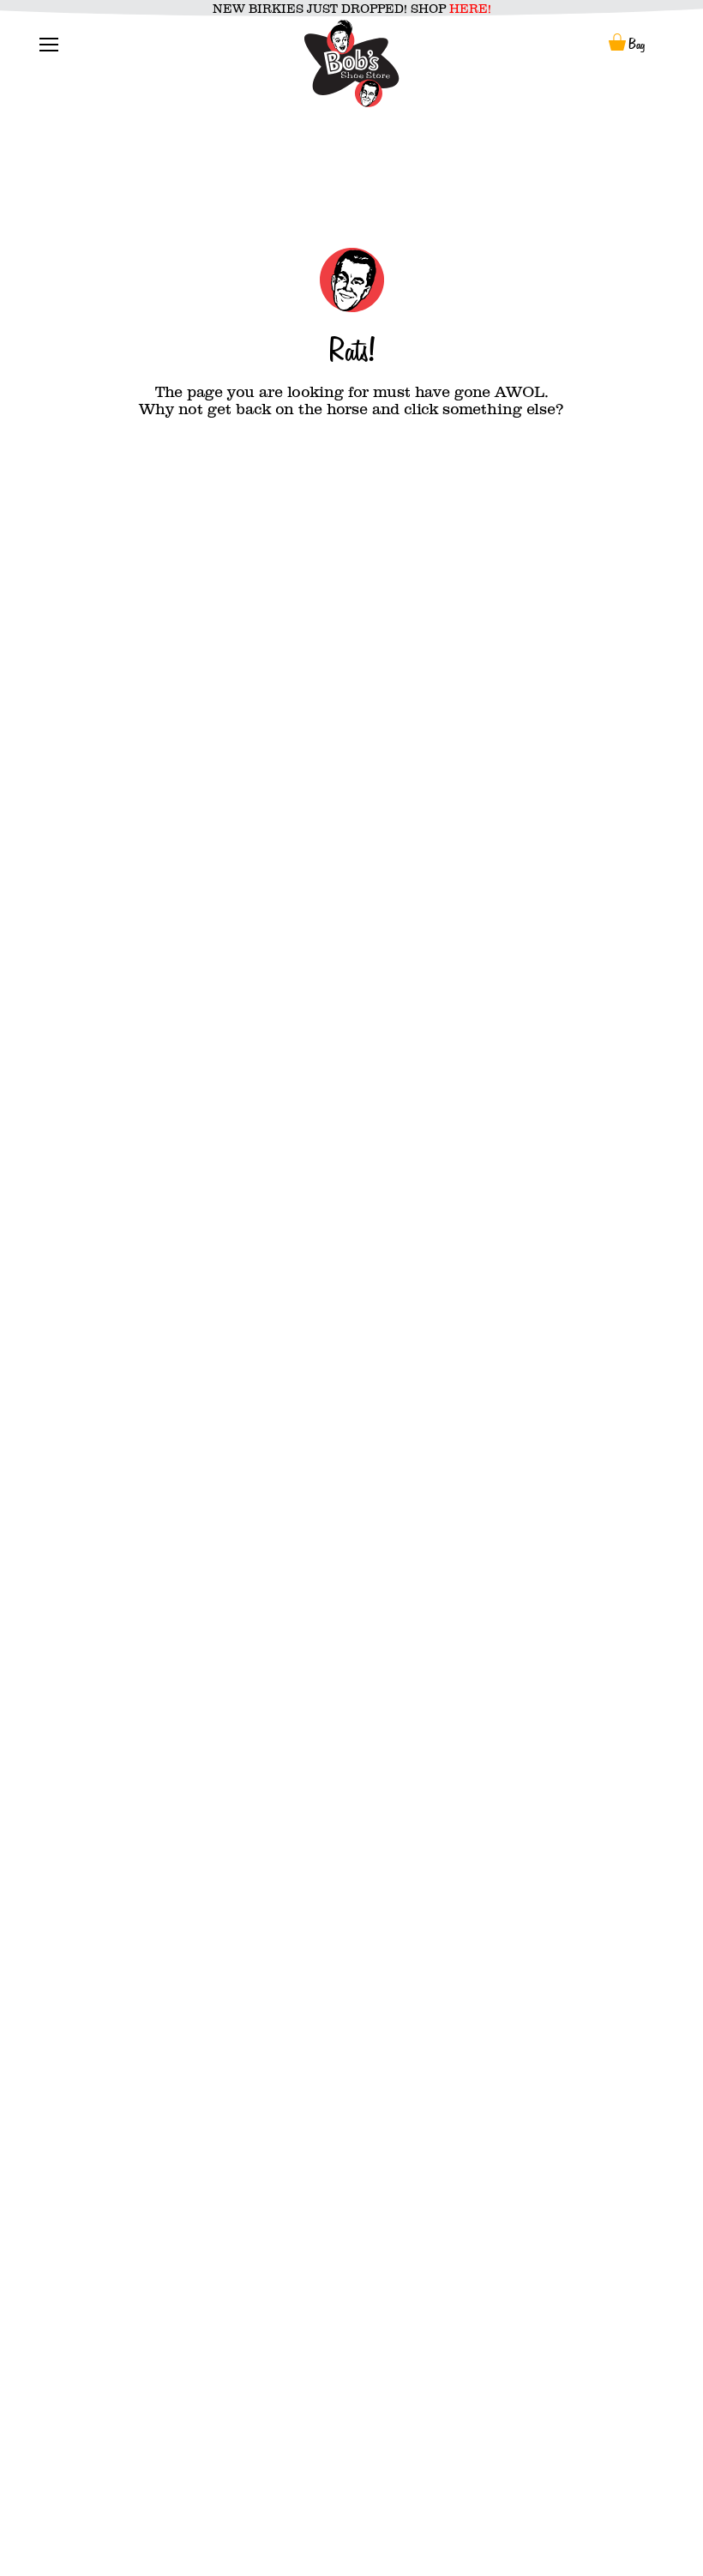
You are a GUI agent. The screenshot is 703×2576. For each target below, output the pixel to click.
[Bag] (617, 44)
